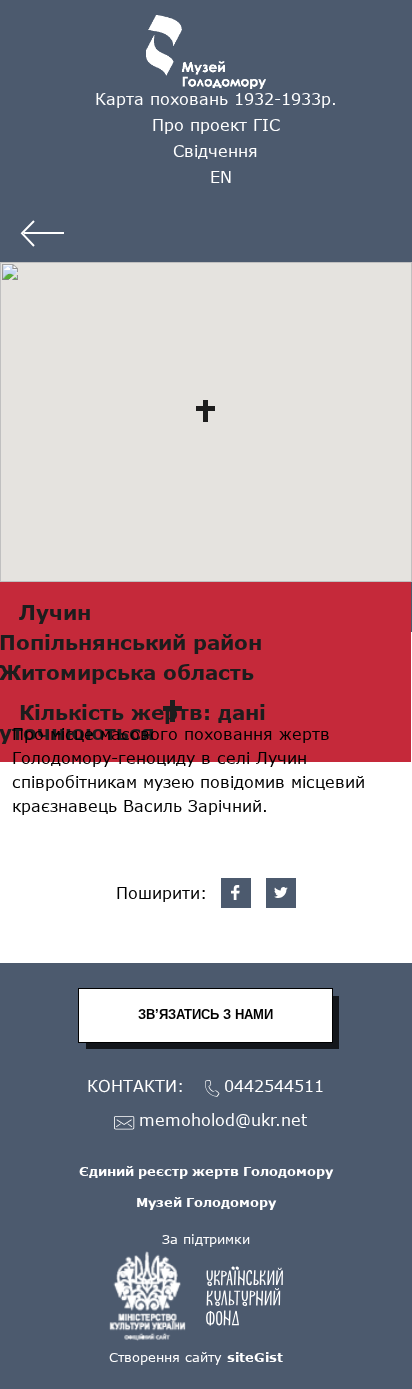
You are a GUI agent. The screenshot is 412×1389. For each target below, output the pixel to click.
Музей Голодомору (206, 1202)
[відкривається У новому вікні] (206, 1296)
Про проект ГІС (216, 124)
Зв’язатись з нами (205, 1014)
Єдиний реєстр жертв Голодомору (206, 1171)
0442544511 (274, 1086)
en (221, 176)
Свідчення (215, 150)
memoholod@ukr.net (223, 1120)
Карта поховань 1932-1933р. (216, 98)
